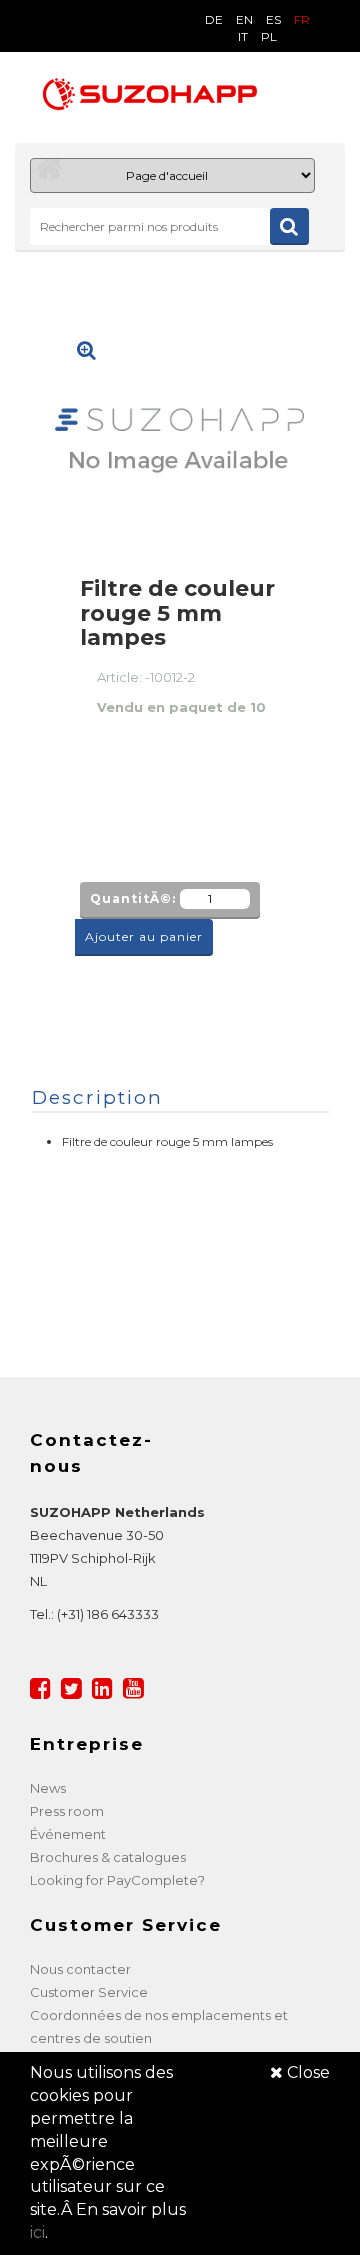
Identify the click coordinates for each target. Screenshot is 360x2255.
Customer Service (89, 1992)
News (48, 1788)
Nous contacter (80, 1969)
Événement (68, 1834)
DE (214, 19)
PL (269, 36)
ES (273, 19)
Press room (67, 1811)
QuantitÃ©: (133, 898)
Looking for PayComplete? (117, 1880)
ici (37, 2232)
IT (243, 36)
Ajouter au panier (144, 936)
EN (244, 19)
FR (302, 19)
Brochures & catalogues (108, 1857)
